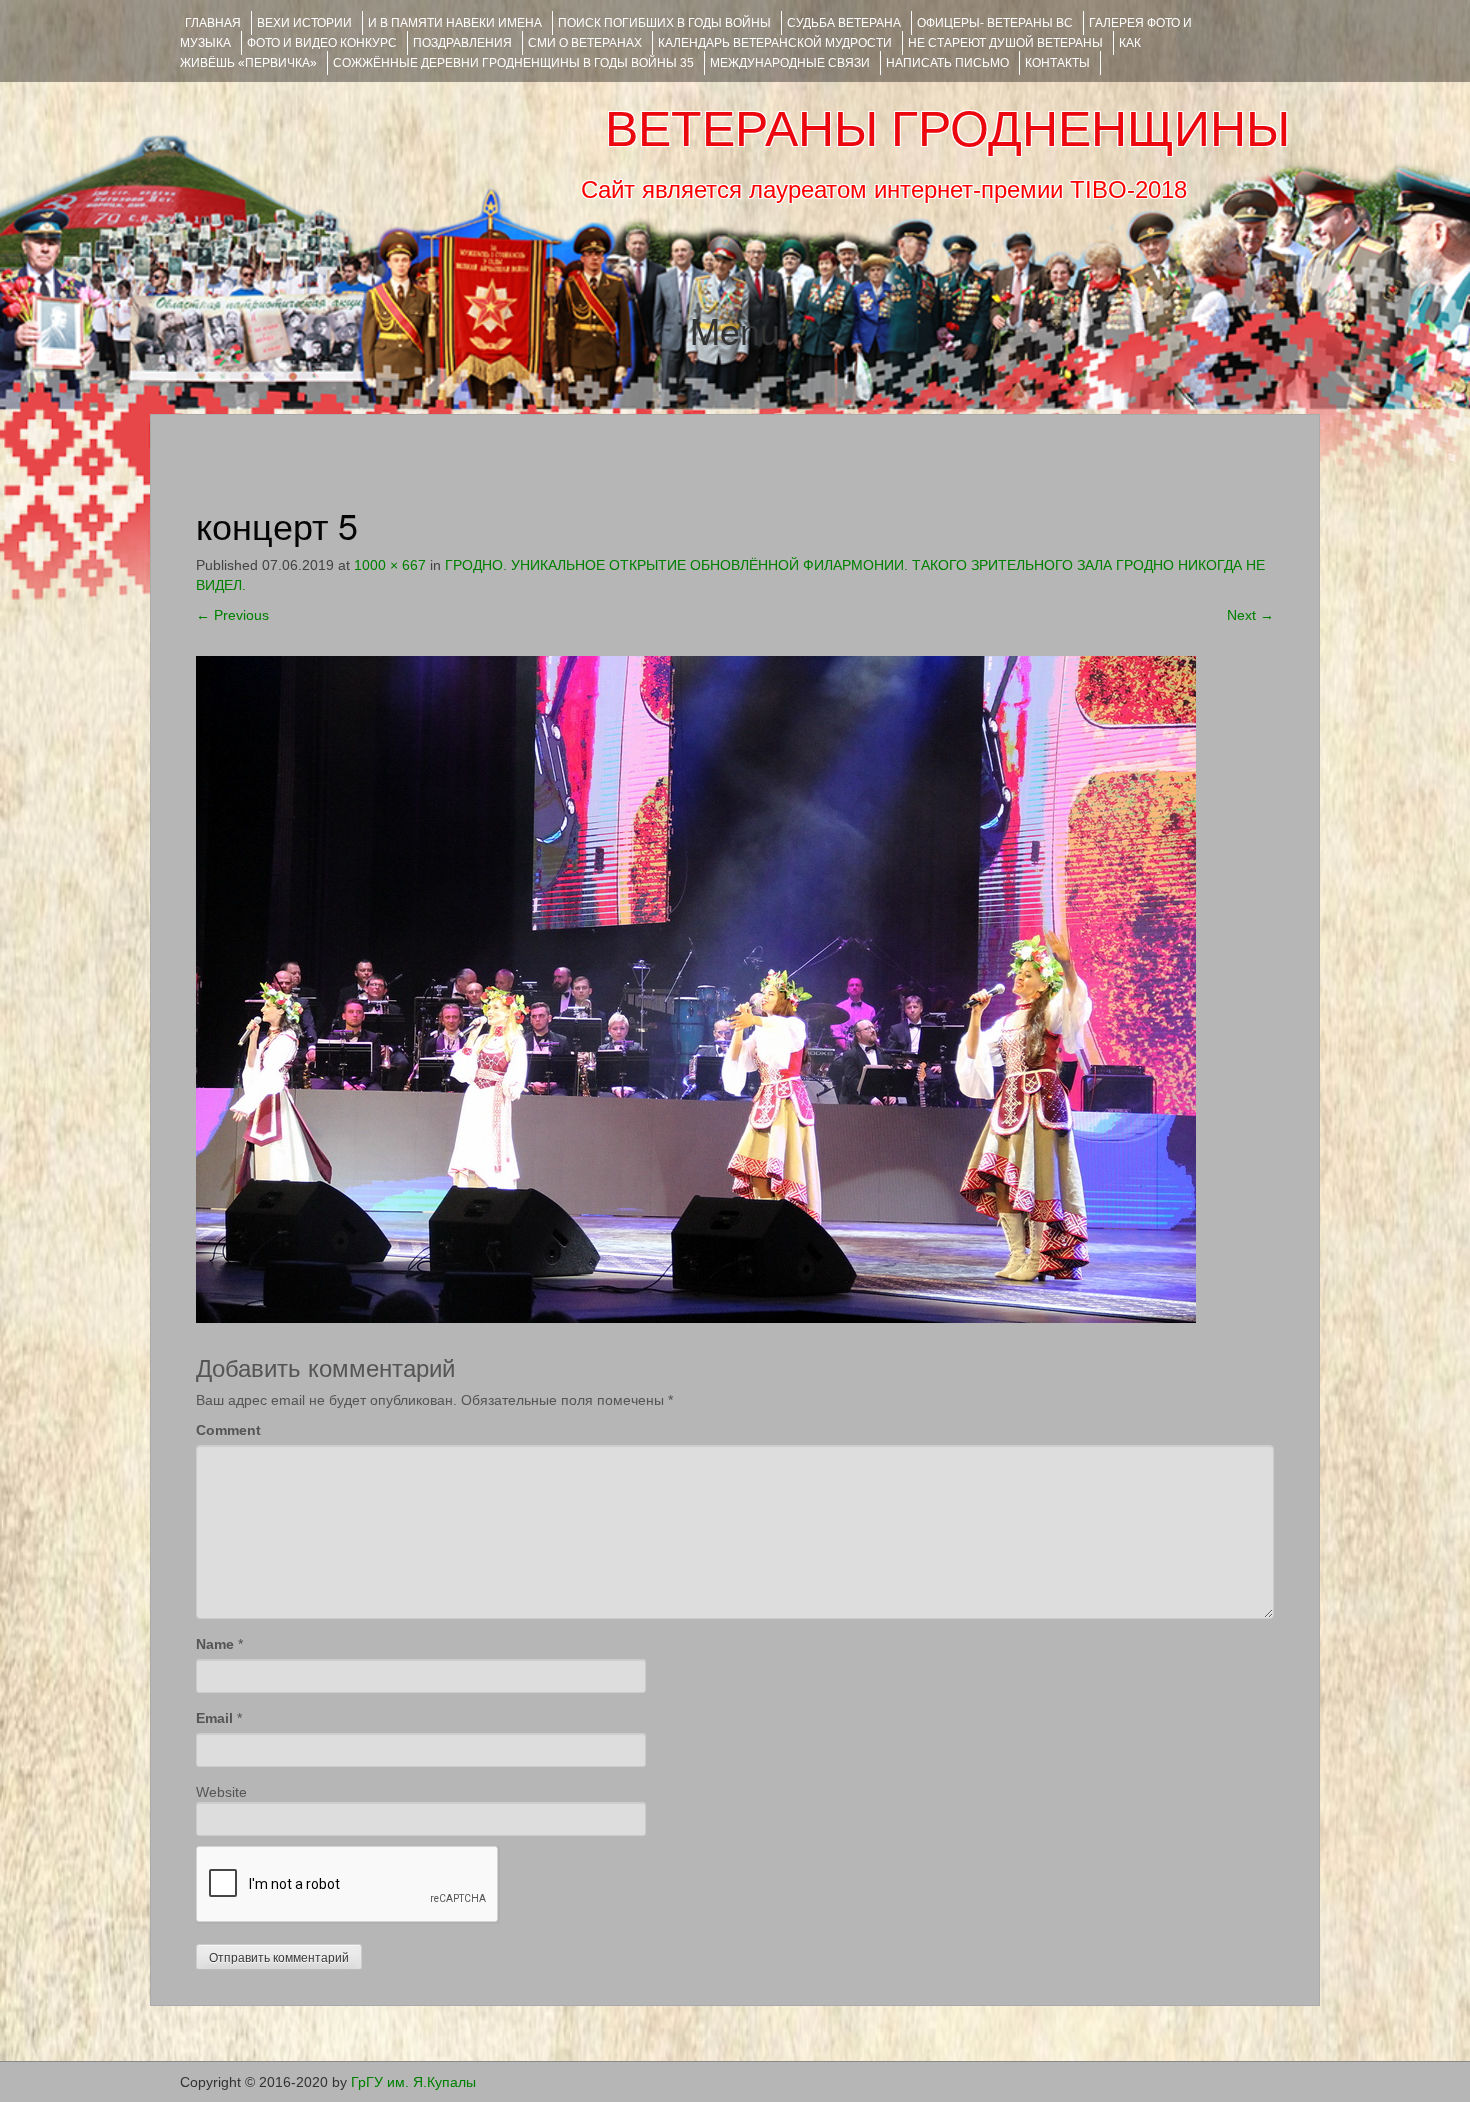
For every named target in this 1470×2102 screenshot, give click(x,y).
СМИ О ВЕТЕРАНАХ (585, 43)
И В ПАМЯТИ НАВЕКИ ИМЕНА (455, 23)
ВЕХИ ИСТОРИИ (304, 23)
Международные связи (790, 63)
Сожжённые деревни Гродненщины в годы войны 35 (513, 63)
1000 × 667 (390, 565)
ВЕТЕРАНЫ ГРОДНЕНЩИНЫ (947, 129)
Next (1250, 615)
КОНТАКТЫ (1057, 63)
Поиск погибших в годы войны (664, 23)
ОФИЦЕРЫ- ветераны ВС (995, 23)
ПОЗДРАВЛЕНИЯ (462, 43)
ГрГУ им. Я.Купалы (413, 2082)
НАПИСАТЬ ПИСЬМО (947, 63)
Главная (213, 23)
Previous (232, 615)
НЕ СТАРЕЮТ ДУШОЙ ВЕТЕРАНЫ (1005, 43)
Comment (228, 1430)
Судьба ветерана (844, 23)
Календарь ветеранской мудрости (775, 43)
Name (215, 1644)
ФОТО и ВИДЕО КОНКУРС (322, 43)
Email (214, 1718)
